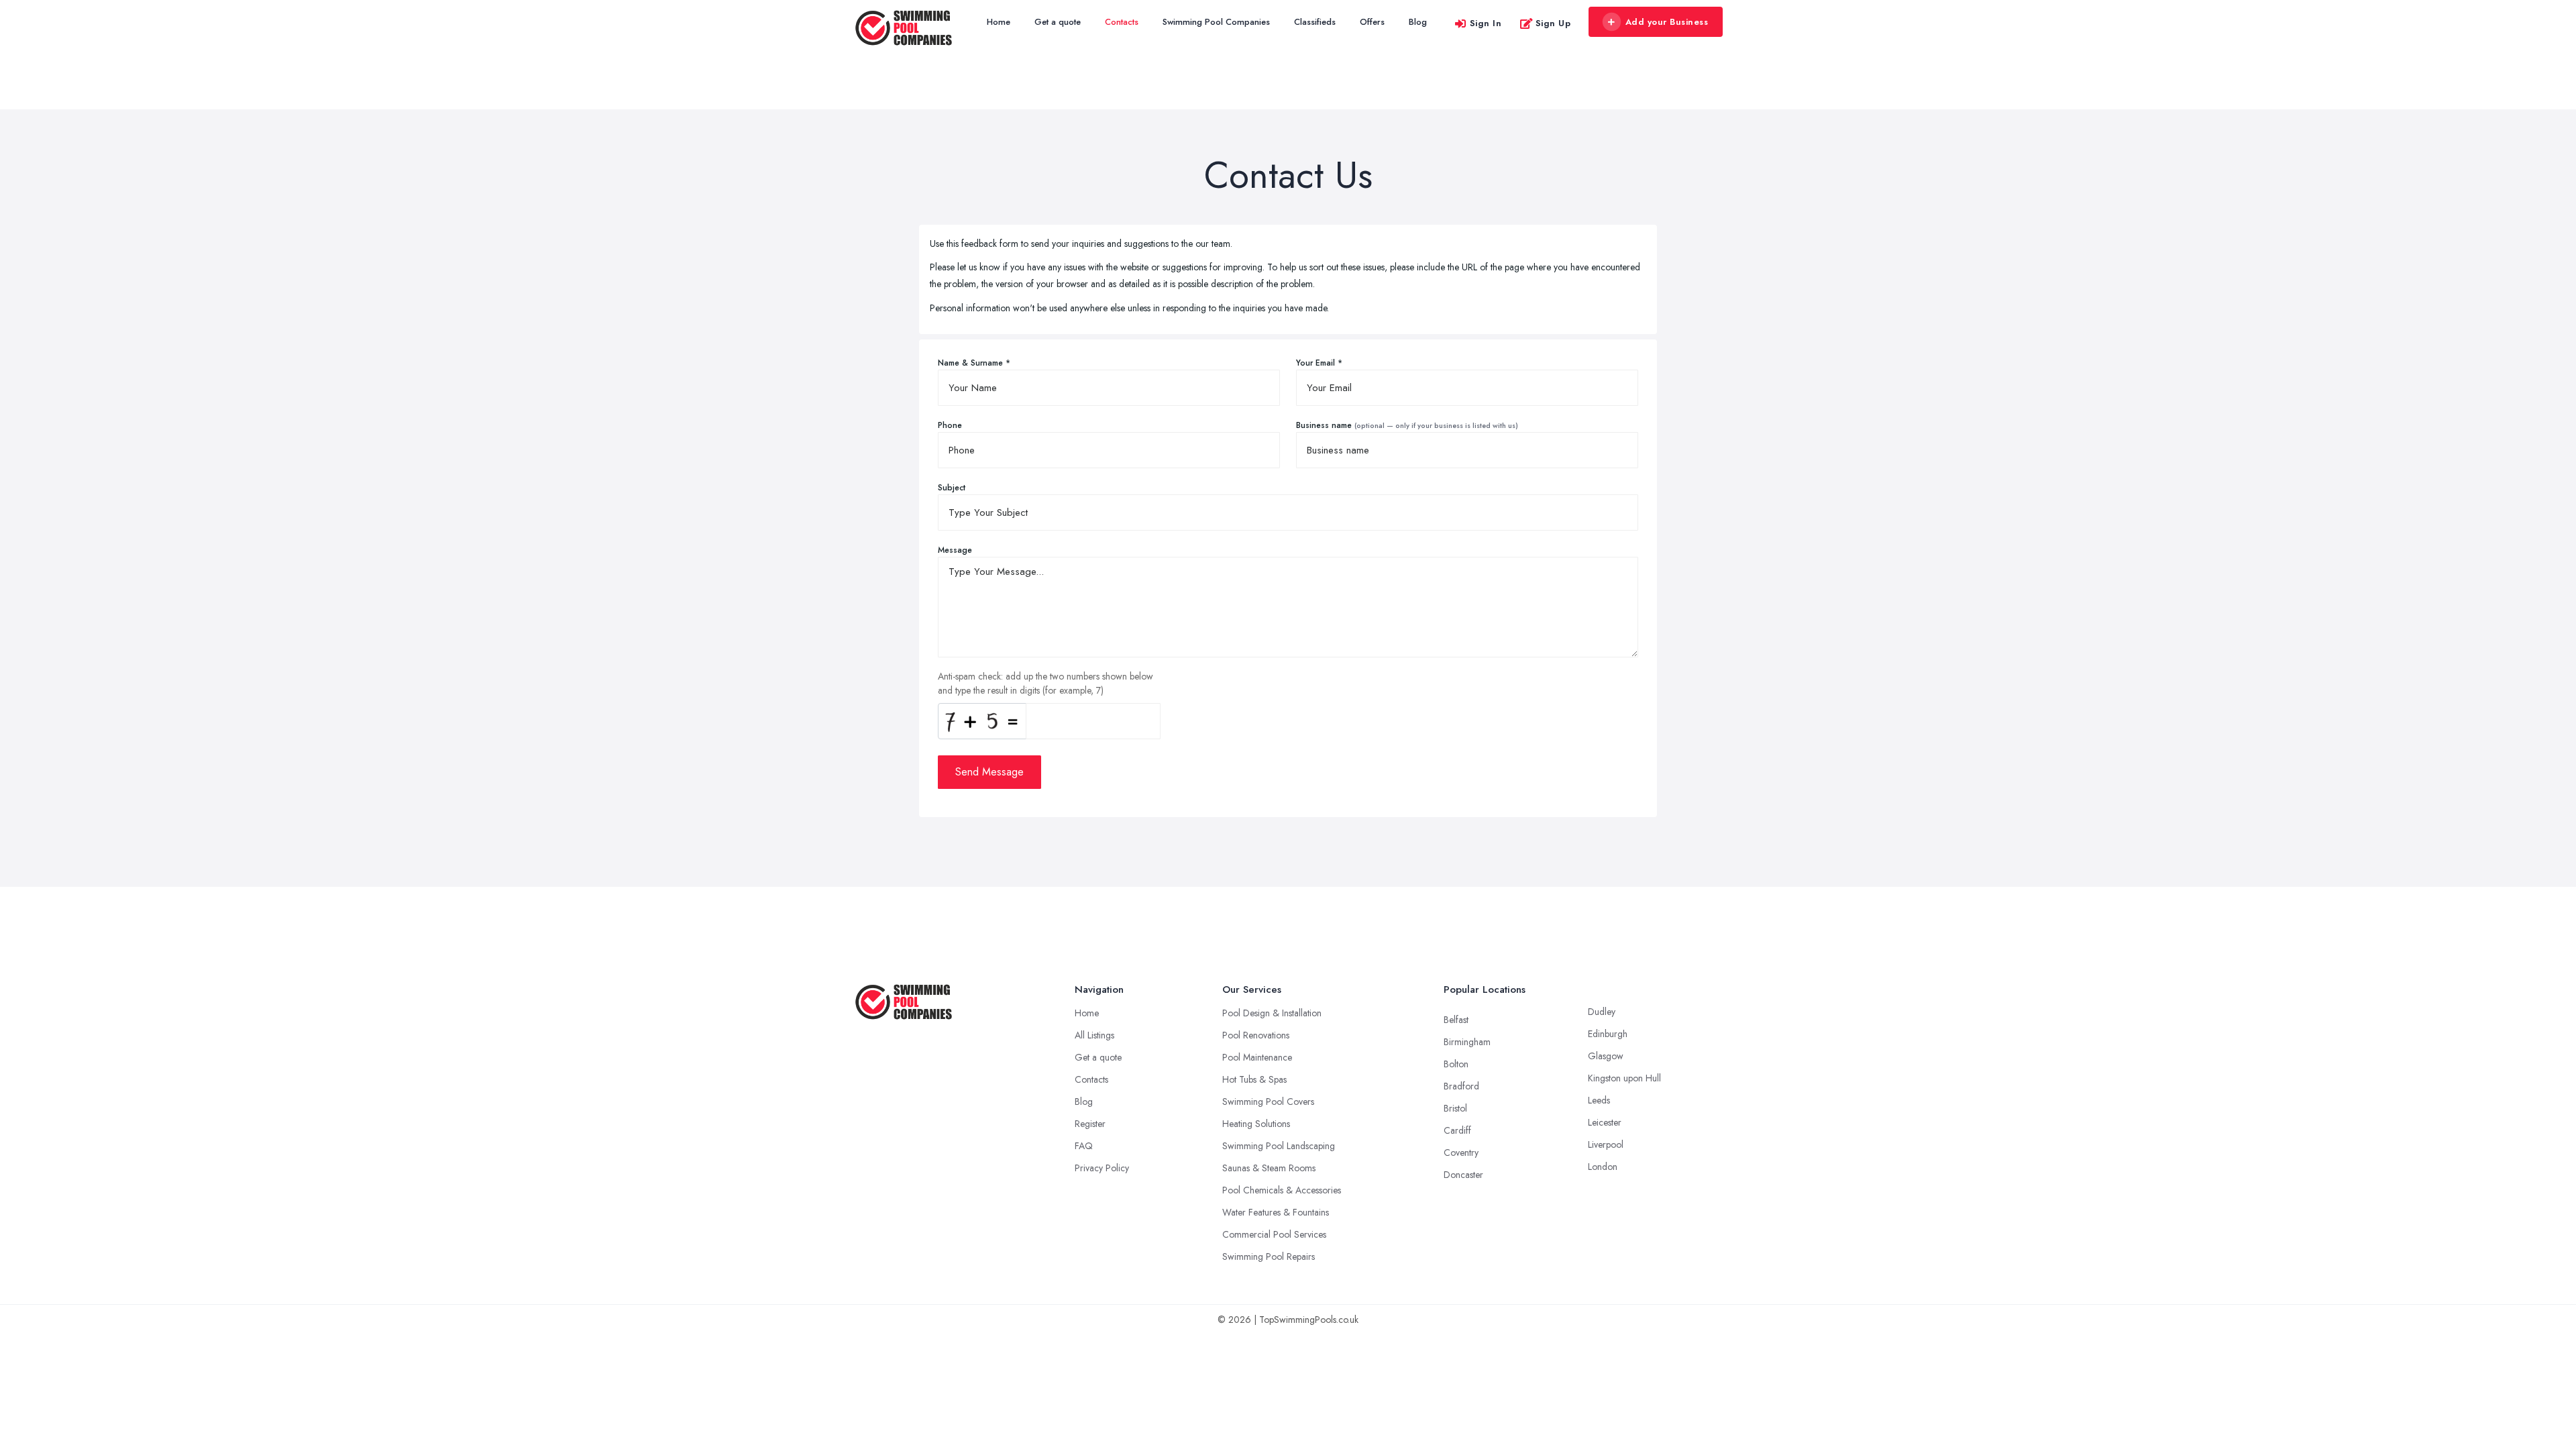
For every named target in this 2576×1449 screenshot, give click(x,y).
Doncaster (1463, 1175)
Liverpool (1606, 1144)
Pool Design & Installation (1272, 1013)
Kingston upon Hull (1624, 1078)
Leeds (1599, 1100)
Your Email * (1319, 363)
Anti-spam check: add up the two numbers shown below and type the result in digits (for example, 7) (1045, 683)
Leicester (1605, 1122)
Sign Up (1553, 23)
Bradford (1461, 1086)
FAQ (1084, 1146)
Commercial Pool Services (1274, 1234)
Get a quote (1058, 22)
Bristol (1455, 1108)
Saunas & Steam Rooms (1269, 1168)
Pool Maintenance (1257, 1057)
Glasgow (1606, 1056)
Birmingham (1467, 1042)
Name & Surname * (974, 363)
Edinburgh (1608, 1034)
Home (999, 22)
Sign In (1486, 23)
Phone (950, 425)
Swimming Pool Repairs (1269, 1256)
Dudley (1602, 1012)
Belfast (1456, 1020)
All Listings (1094, 1035)
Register (1090, 1124)
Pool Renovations (1256, 1035)
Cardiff (1457, 1130)
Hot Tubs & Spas (1254, 1079)
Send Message (989, 772)
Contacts (1122, 22)
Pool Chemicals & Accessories (1282, 1190)
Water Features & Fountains (1276, 1212)
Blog (1418, 22)
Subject (952, 488)
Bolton (1456, 1064)
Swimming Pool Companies (1216, 22)
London (1603, 1167)
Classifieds (1315, 22)
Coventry (1461, 1152)
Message (955, 550)
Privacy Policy (1102, 1168)
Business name (1407, 425)
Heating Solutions (1256, 1124)
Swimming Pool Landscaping (1279, 1146)
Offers (1372, 22)
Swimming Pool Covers (1268, 1102)
